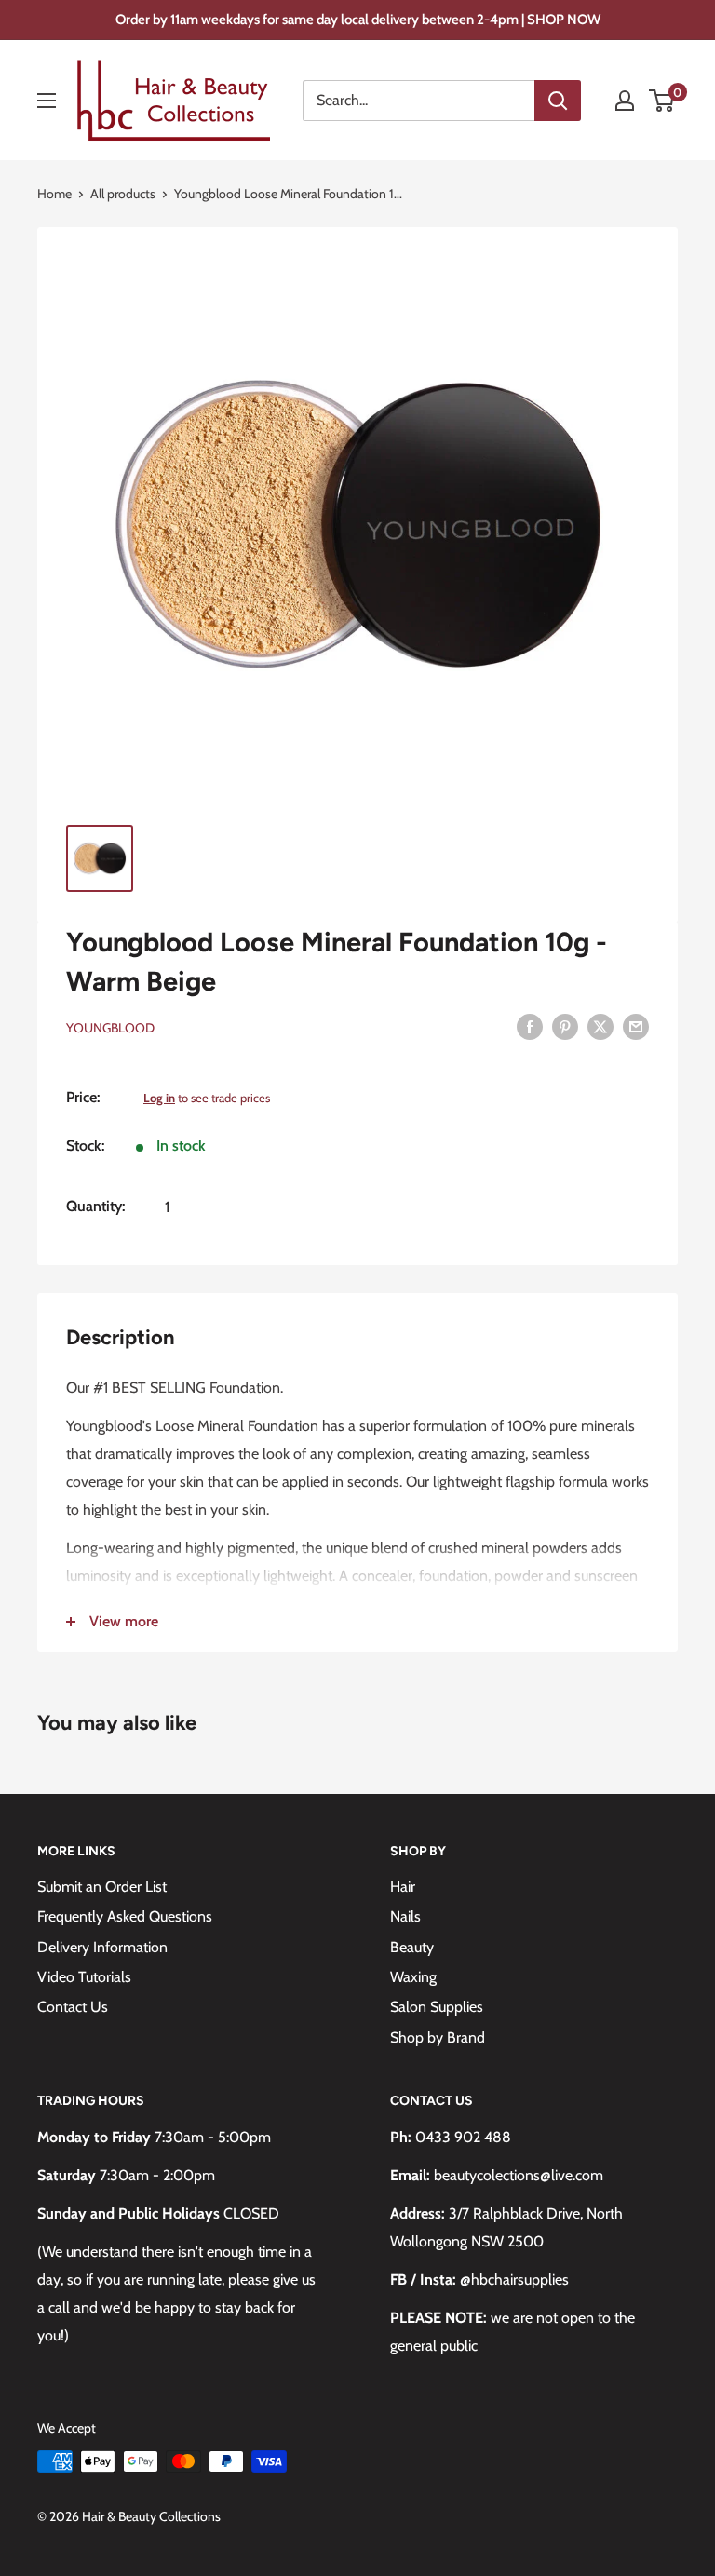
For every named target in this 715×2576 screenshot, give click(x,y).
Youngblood (110, 1028)
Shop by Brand (438, 2037)
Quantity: (95, 1206)
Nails (405, 1916)
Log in (159, 1098)
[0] (662, 101)
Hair (403, 1887)
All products (123, 194)
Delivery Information (102, 1947)
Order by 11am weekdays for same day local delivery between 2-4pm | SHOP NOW (358, 20)
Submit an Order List (102, 1887)
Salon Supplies (437, 2007)
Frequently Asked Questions (125, 1916)
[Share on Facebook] (530, 1026)
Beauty (412, 1947)
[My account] (625, 101)
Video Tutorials (84, 1977)
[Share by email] (636, 1026)
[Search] (558, 101)
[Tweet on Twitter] (600, 1026)
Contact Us (73, 2007)
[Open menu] (47, 101)
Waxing (413, 1977)
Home (54, 194)
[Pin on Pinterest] (565, 1026)
